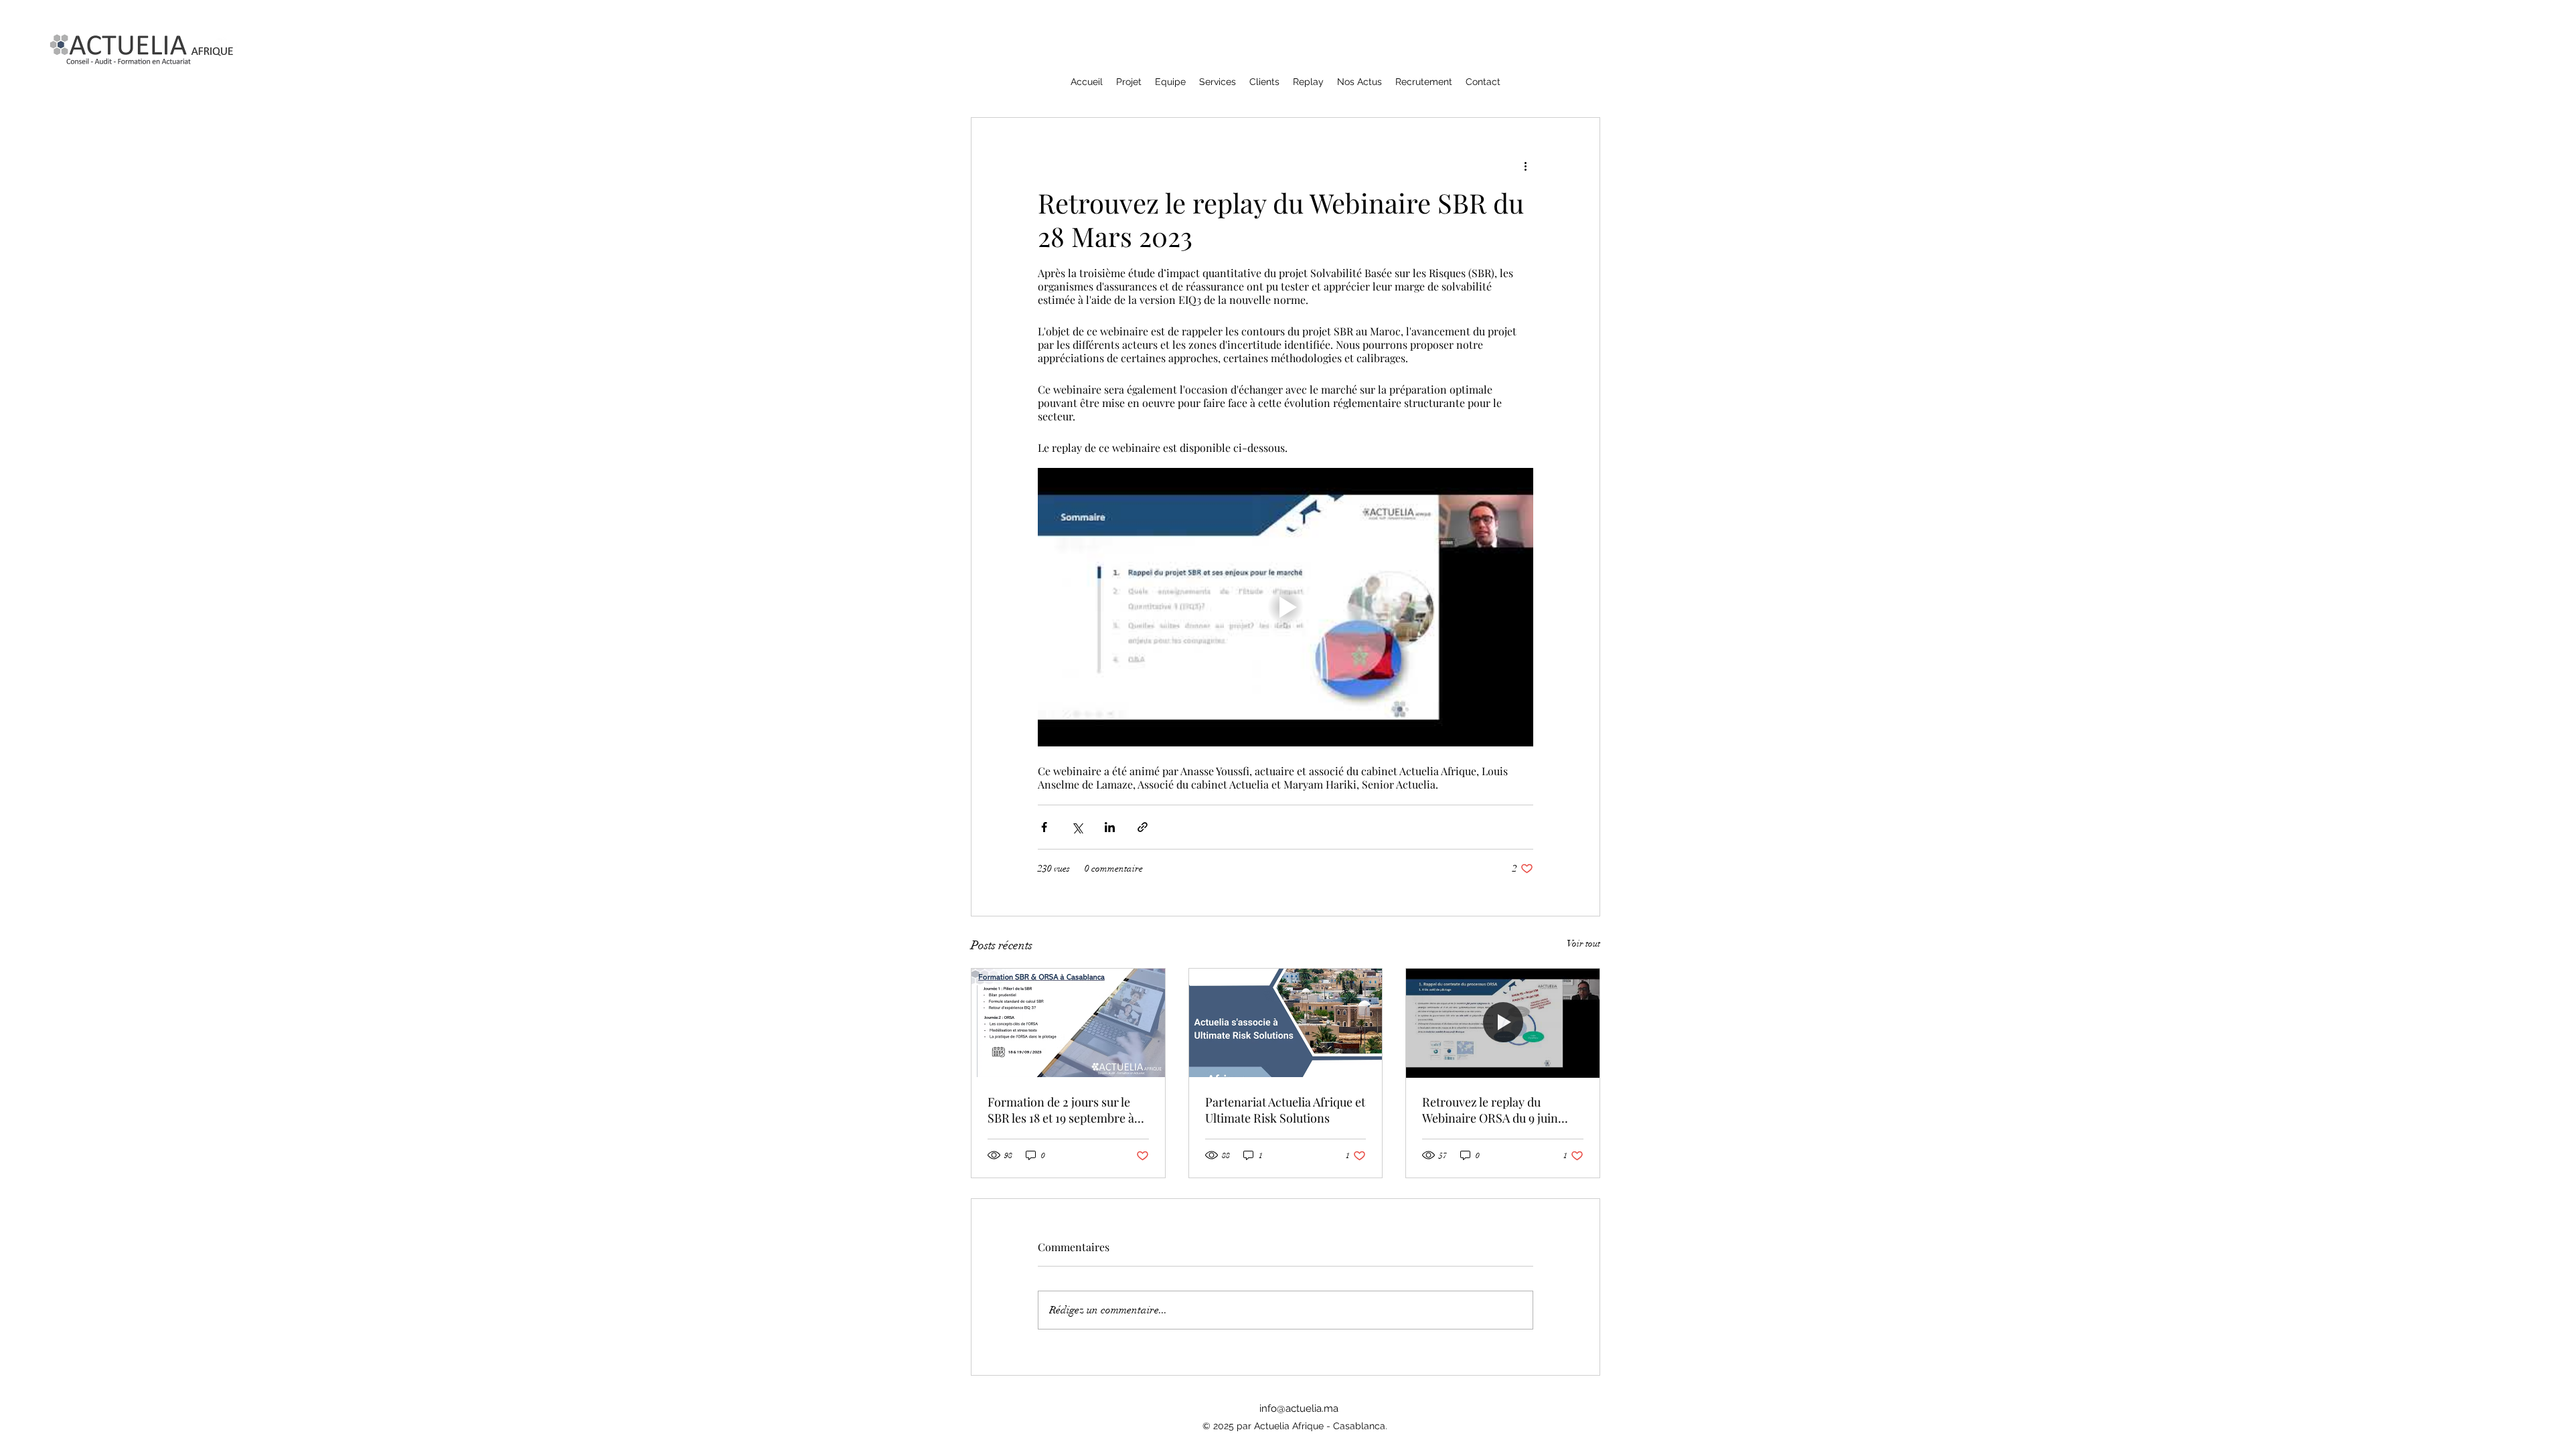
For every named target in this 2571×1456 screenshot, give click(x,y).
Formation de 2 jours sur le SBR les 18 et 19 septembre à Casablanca (1061, 1110)
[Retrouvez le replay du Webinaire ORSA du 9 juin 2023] (1503, 1023)
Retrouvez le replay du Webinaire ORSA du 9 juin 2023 (1490, 1110)
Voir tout (1583, 944)
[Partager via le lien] (1143, 827)
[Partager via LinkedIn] (1110, 827)
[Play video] (1285, 607)
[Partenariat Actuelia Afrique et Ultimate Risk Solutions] (1286, 1023)
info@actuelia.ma (1299, 1408)
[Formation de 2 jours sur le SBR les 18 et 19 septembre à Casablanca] (1068, 1023)
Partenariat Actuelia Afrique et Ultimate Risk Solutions (1285, 1110)
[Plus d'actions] (1525, 166)
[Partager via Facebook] (1044, 827)
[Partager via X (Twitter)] (1077, 827)
